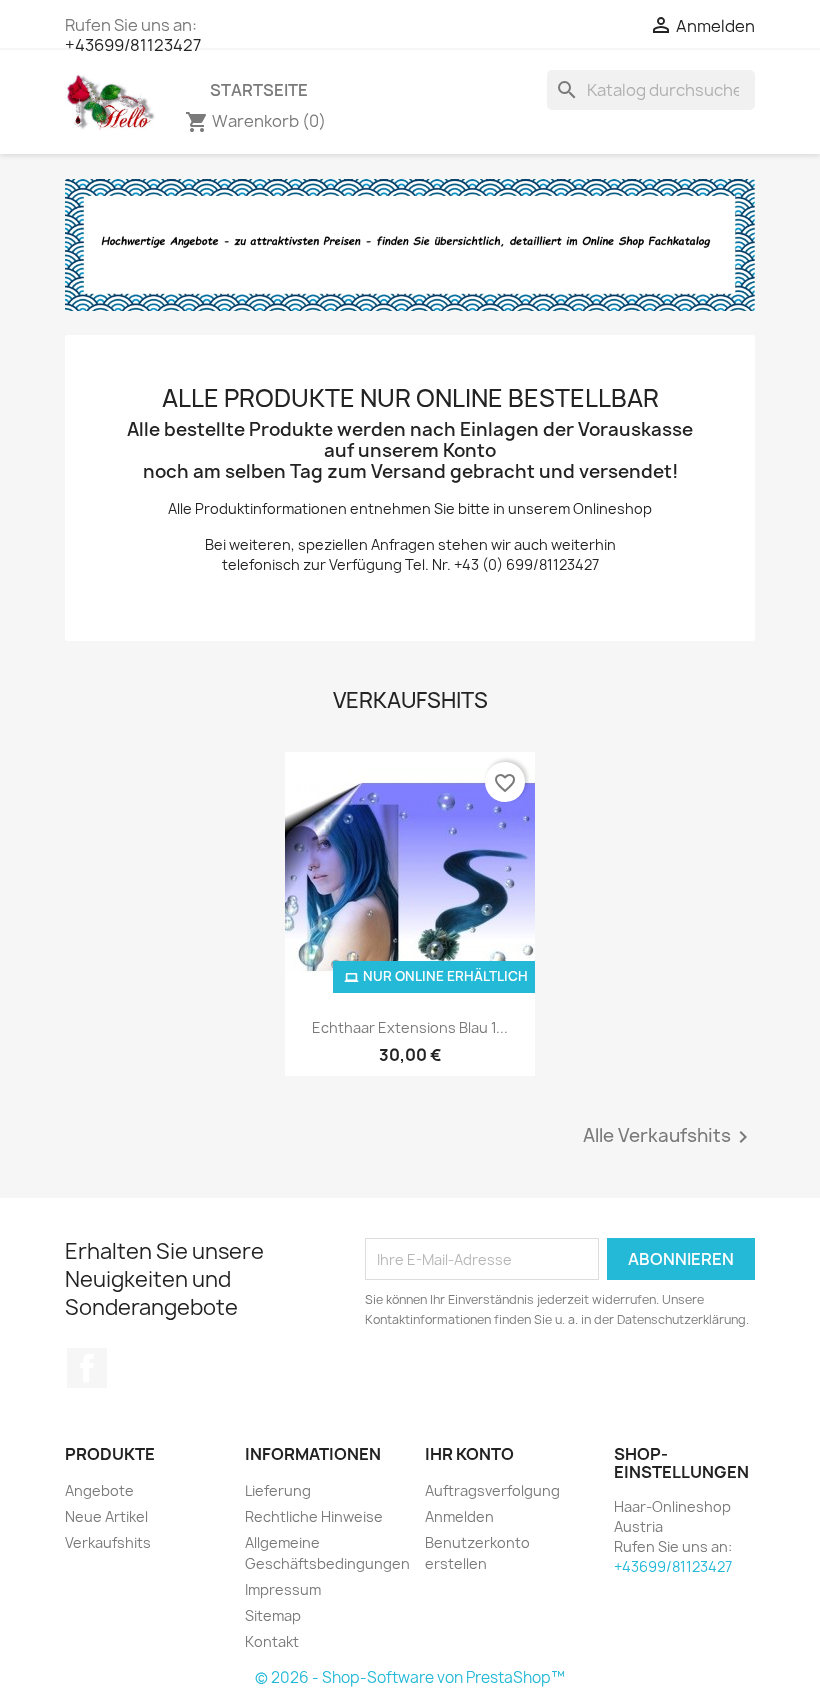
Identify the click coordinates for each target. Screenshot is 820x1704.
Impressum (283, 1589)
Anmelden (459, 1516)
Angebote (99, 1490)
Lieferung (278, 1490)
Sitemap (273, 1615)
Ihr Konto (469, 1454)
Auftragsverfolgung (492, 1490)
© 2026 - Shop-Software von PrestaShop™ (410, 1677)
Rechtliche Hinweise (314, 1516)
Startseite (259, 90)
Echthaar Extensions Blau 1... (410, 1027)
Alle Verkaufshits (669, 1137)
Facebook (87, 1368)
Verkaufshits (108, 1542)
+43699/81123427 (133, 45)
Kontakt (272, 1641)
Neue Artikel (106, 1516)
